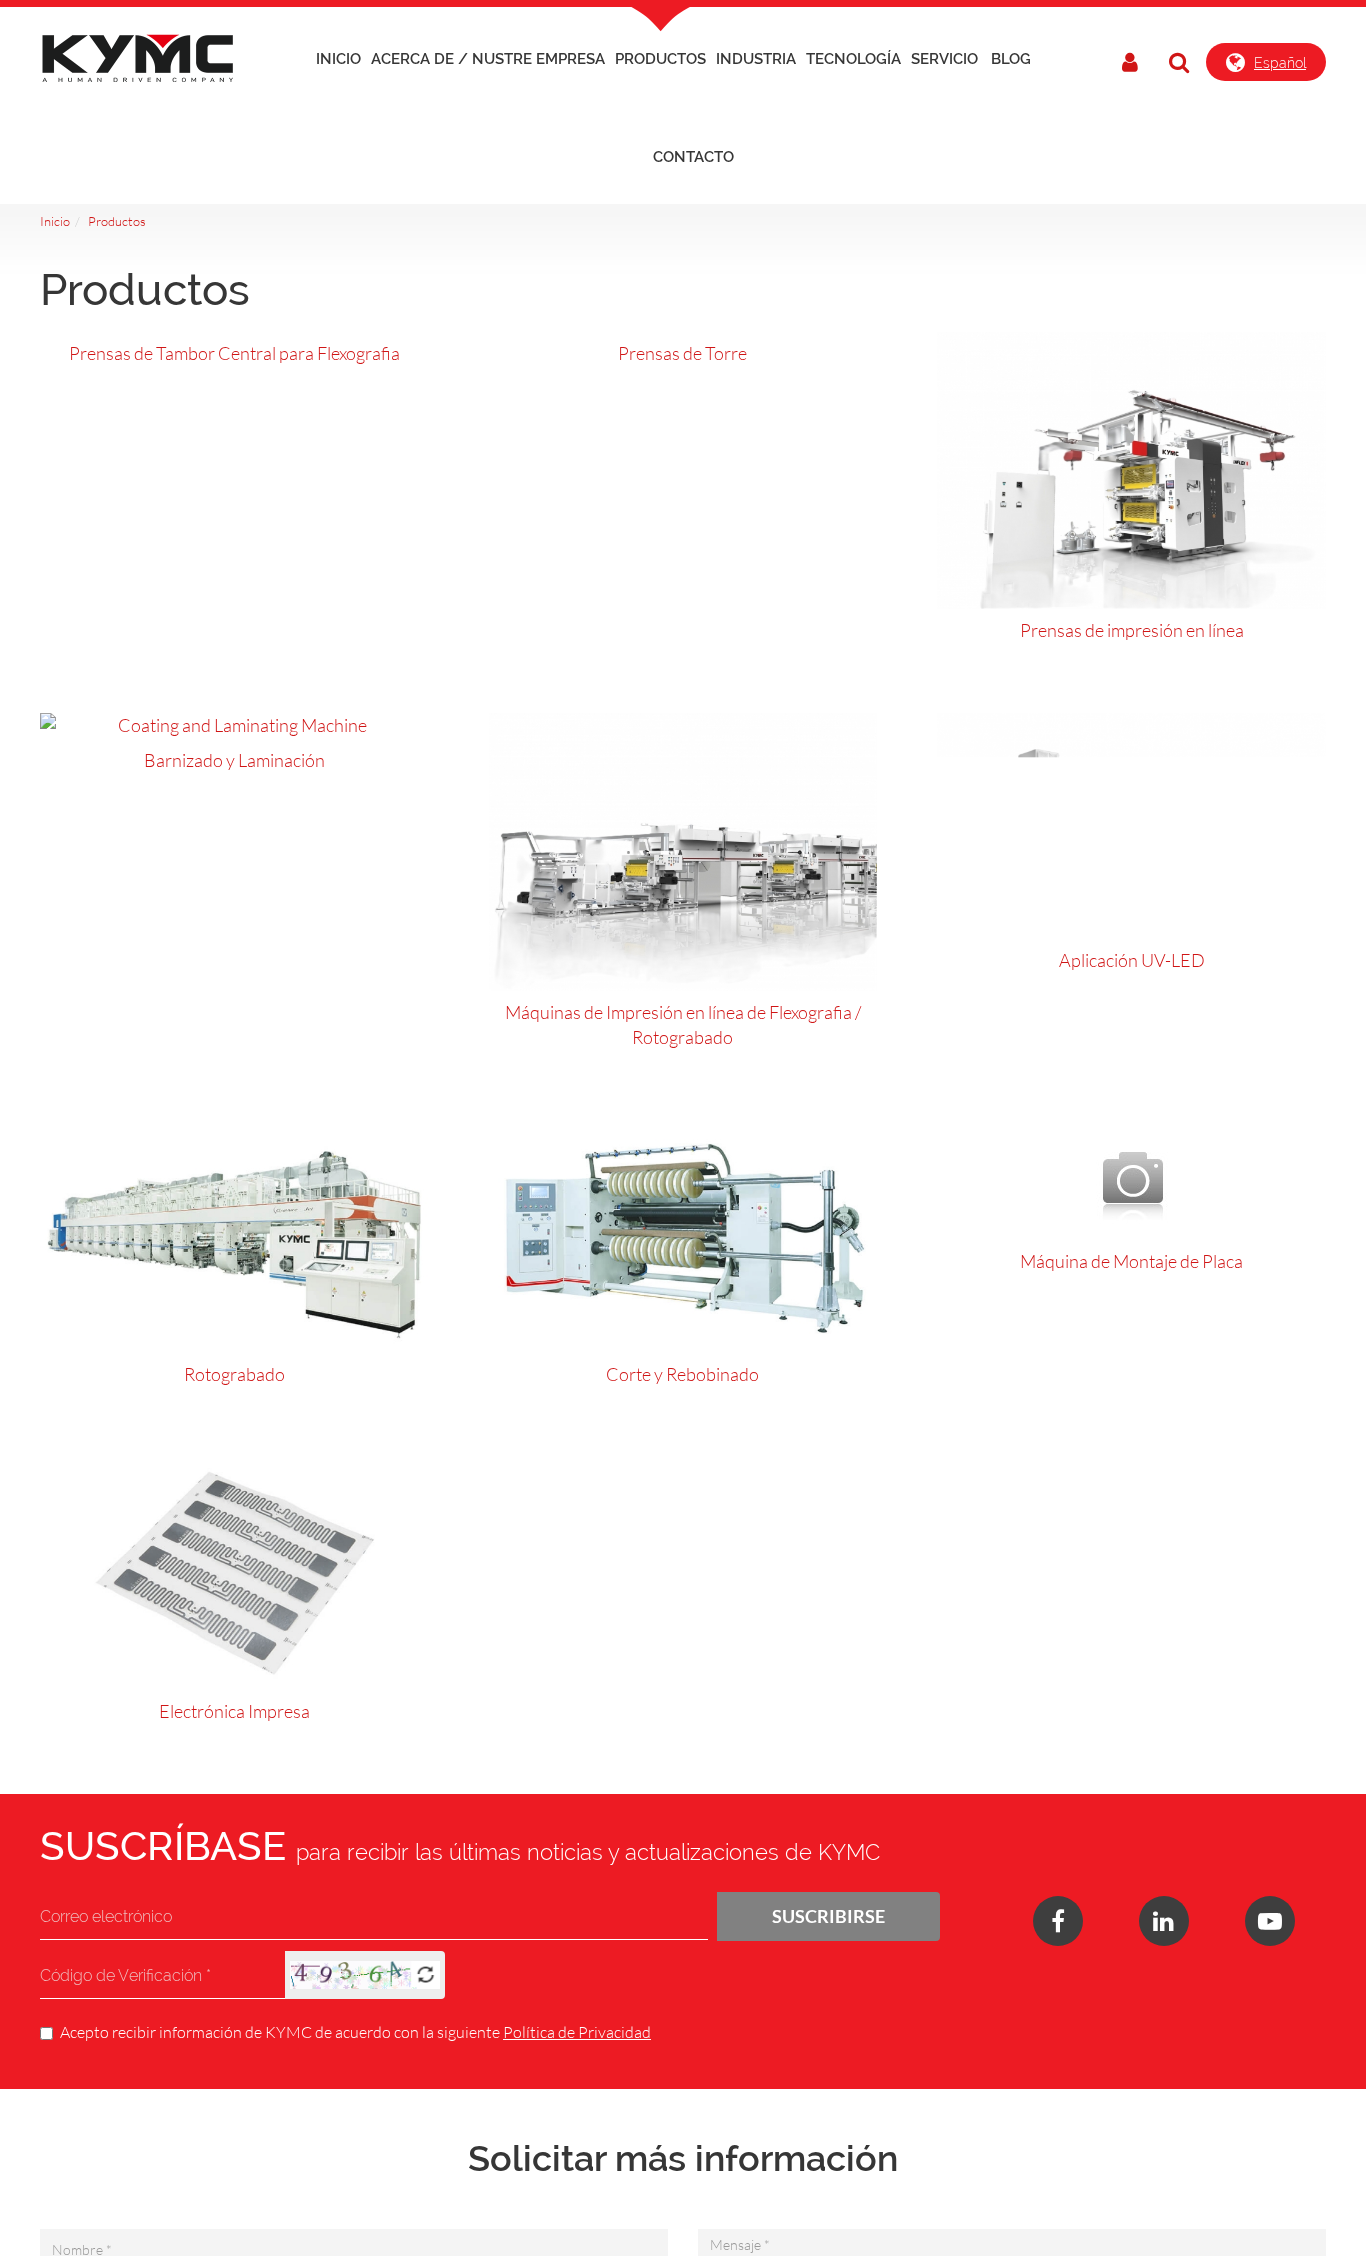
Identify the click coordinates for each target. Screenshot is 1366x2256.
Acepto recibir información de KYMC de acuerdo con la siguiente (355, 2031)
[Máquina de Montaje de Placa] (1131, 1180)
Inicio (338, 59)
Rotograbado (234, 1374)
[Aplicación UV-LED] (1131, 826)
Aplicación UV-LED (1132, 960)
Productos (117, 221)
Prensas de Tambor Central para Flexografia (234, 353)
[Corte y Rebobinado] (683, 1236)
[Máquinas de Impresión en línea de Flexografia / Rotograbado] (683, 851)
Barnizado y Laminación (234, 760)
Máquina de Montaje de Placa (1131, 1261)
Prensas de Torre (682, 353)
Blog (1011, 59)
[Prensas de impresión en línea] (1131, 470)
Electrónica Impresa (234, 1711)
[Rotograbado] (234, 1236)
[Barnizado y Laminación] (234, 726)
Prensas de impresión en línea (1132, 630)
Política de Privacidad (577, 2031)
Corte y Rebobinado (682, 1374)
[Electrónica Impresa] (234, 1573)
